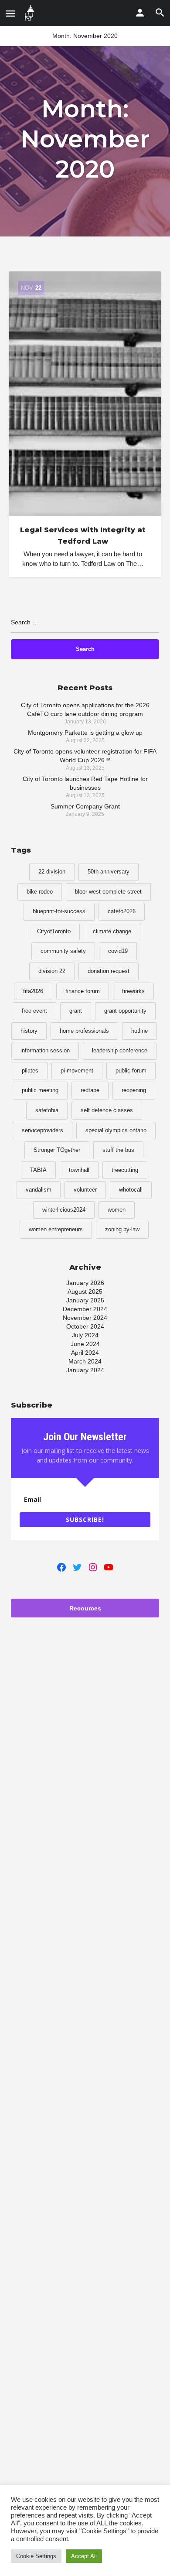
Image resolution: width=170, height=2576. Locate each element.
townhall (79, 1170)
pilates (30, 1070)
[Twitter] (77, 1567)
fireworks (133, 991)
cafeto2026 (122, 911)
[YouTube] (109, 1567)
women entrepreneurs (56, 1229)
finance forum (83, 991)
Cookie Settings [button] (36, 2556)
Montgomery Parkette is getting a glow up (85, 733)
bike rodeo (40, 892)
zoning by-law (122, 1229)
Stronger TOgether (57, 1150)
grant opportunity (125, 1011)
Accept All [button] (84, 2556)
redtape (90, 1090)
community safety (63, 951)
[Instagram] (93, 1567)
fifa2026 (33, 991)
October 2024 (85, 1326)
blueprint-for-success (59, 911)
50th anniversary (109, 872)
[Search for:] (85, 626)
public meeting (40, 1090)
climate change (112, 931)
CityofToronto (54, 931)
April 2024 (85, 1353)
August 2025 (85, 1291)
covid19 (118, 951)
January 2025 (85, 1300)
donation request (109, 971)
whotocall (131, 1190)
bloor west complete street (108, 892)
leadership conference (120, 1050)
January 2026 (85, 1283)
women (117, 1210)
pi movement (77, 1070)
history (29, 1031)
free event (34, 1011)
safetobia (47, 1110)
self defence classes (107, 1110)
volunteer (85, 1190)
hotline (139, 1031)
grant (76, 1011)
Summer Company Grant (85, 806)
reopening (134, 1090)
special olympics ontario (116, 1130)
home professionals (84, 1031)
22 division (52, 872)
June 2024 (85, 1344)
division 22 (52, 971)
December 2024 (85, 1309)
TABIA (38, 1170)
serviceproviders (42, 1130)
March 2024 (85, 1361)
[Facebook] (61, 1567)
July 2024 (85, 1335)
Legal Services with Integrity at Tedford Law (83, 536)
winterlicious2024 (64, 1210)
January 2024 (85, 1370)
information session (45, 1050)
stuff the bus (118, 1150)
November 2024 (85, 1318)
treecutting (125, 1170)
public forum (131, 1070)
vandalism (39, 1190)
